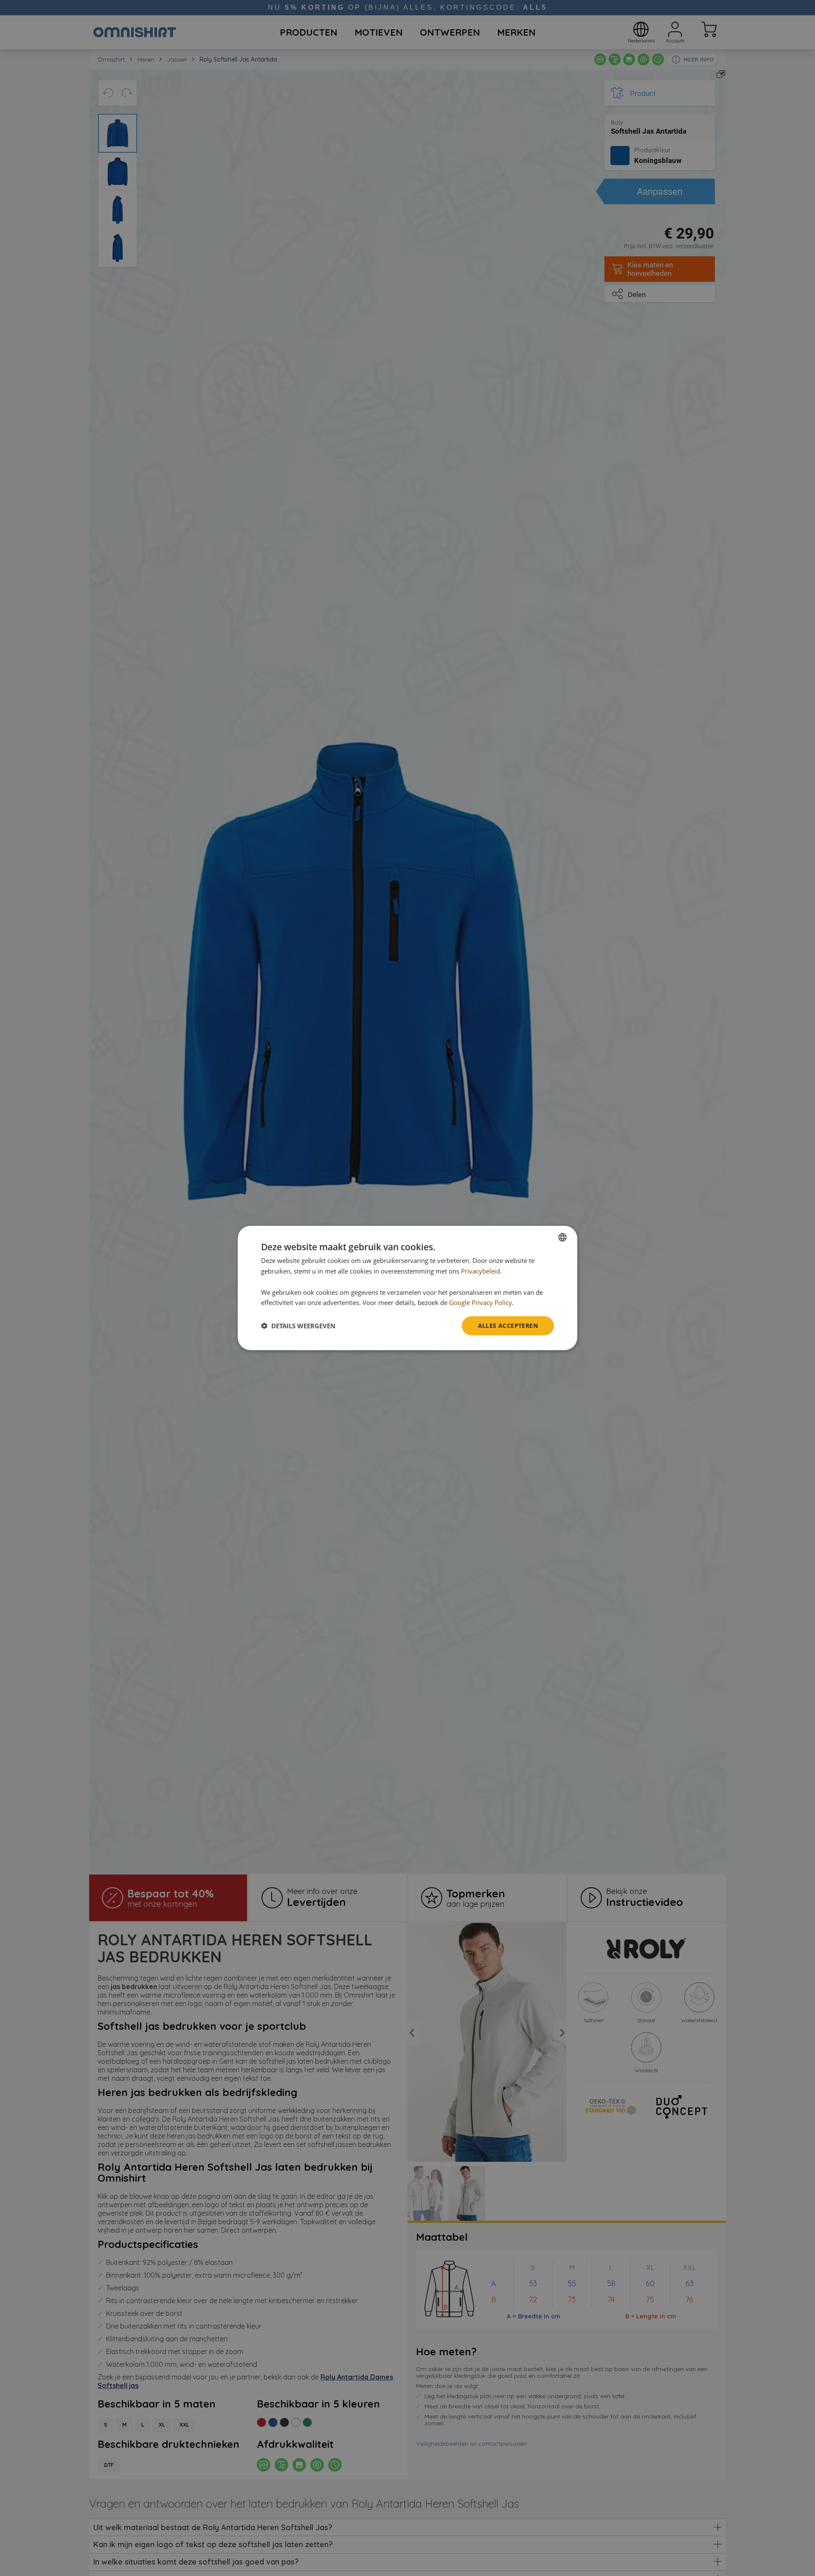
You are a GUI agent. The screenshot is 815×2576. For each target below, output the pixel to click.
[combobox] (562, 1237)
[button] (298, 1326)
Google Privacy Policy (481, 1302)
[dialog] (407, 1288)
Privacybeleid (481, 1271)
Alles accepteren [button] (508, 1326)
